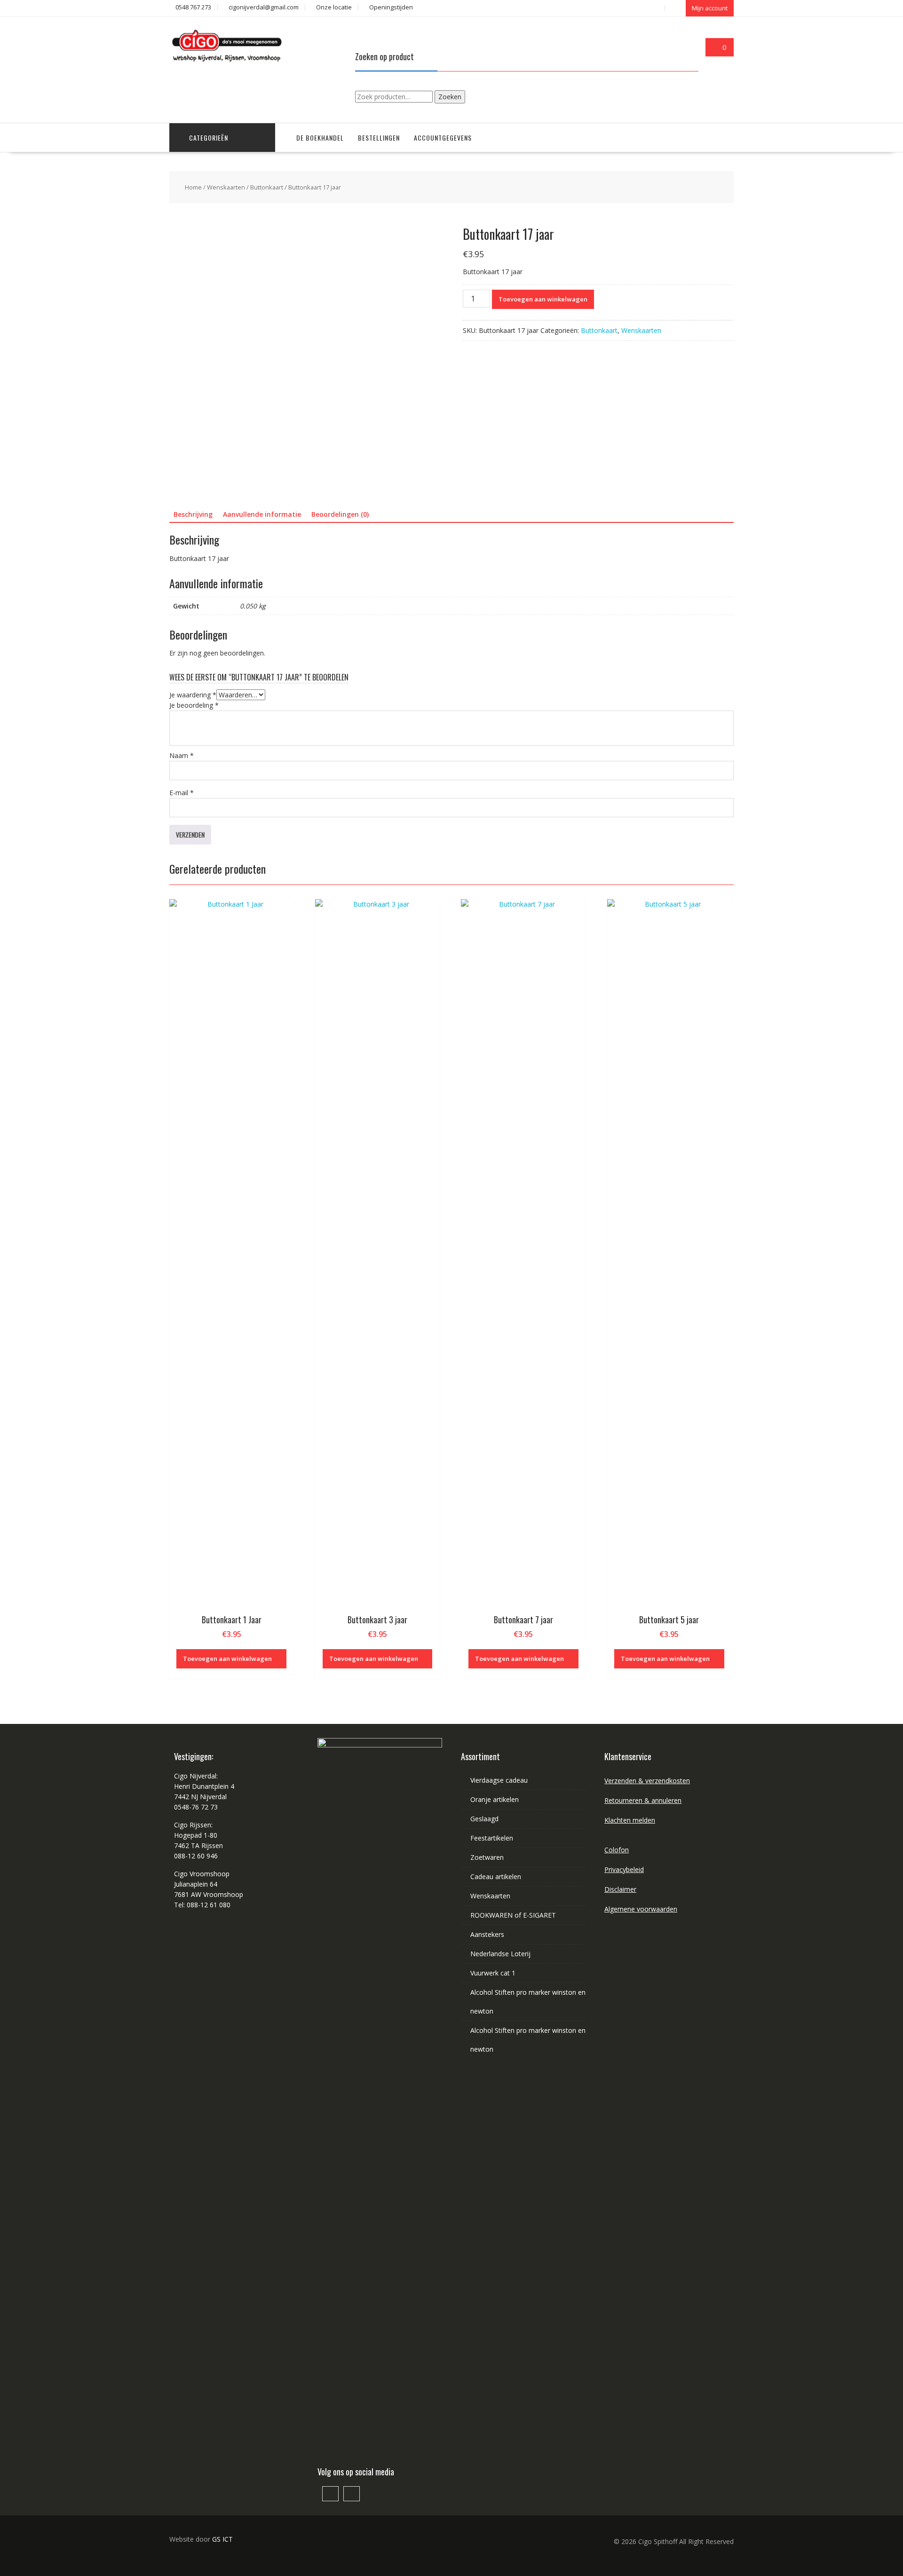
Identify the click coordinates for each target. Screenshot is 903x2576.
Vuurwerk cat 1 (493, 1973)
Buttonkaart (267, 187)
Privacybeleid (624, 1869)
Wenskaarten (226, 187)
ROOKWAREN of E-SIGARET (513, 1915)
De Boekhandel (320, 138)
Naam (182, 755)
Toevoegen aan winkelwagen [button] (227, 1659)
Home (193, 187)
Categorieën (209, 138)
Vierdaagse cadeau (499, 1780)
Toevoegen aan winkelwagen (543, 299)
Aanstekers (487, 1934)
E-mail (182, 793)
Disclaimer (620, 1889)
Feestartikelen (492, 1838)
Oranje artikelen (495, 1799)
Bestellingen (379, 138)
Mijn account (710, 8)
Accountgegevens (443, 138)
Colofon (617, 1850)
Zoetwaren (487, 1857)
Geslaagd (484, 1819)
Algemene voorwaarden (641, 1909)
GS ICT (222, 2539)
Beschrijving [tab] (193, 514)
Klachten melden (630, 1820)
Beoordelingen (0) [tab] (340, 514)
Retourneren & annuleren (643, 1800)
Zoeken (450, 97)
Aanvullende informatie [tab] (262, 514)
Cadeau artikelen (496, 1877)
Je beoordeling (194, 705)
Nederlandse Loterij (500, 1954)
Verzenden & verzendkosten (647, 1781)
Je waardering (193, 695)
